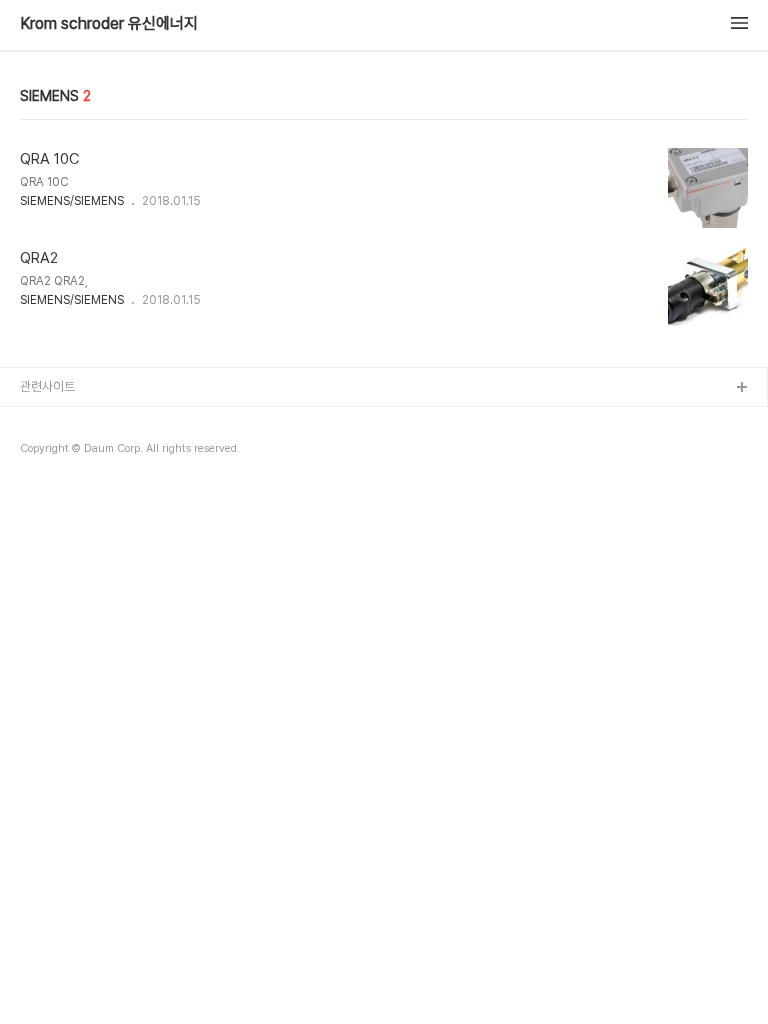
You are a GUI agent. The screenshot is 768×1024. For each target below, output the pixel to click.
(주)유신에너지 (58, 420)
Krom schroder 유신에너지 (109, 24)
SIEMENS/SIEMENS (72, 201)
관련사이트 (47, 386)
